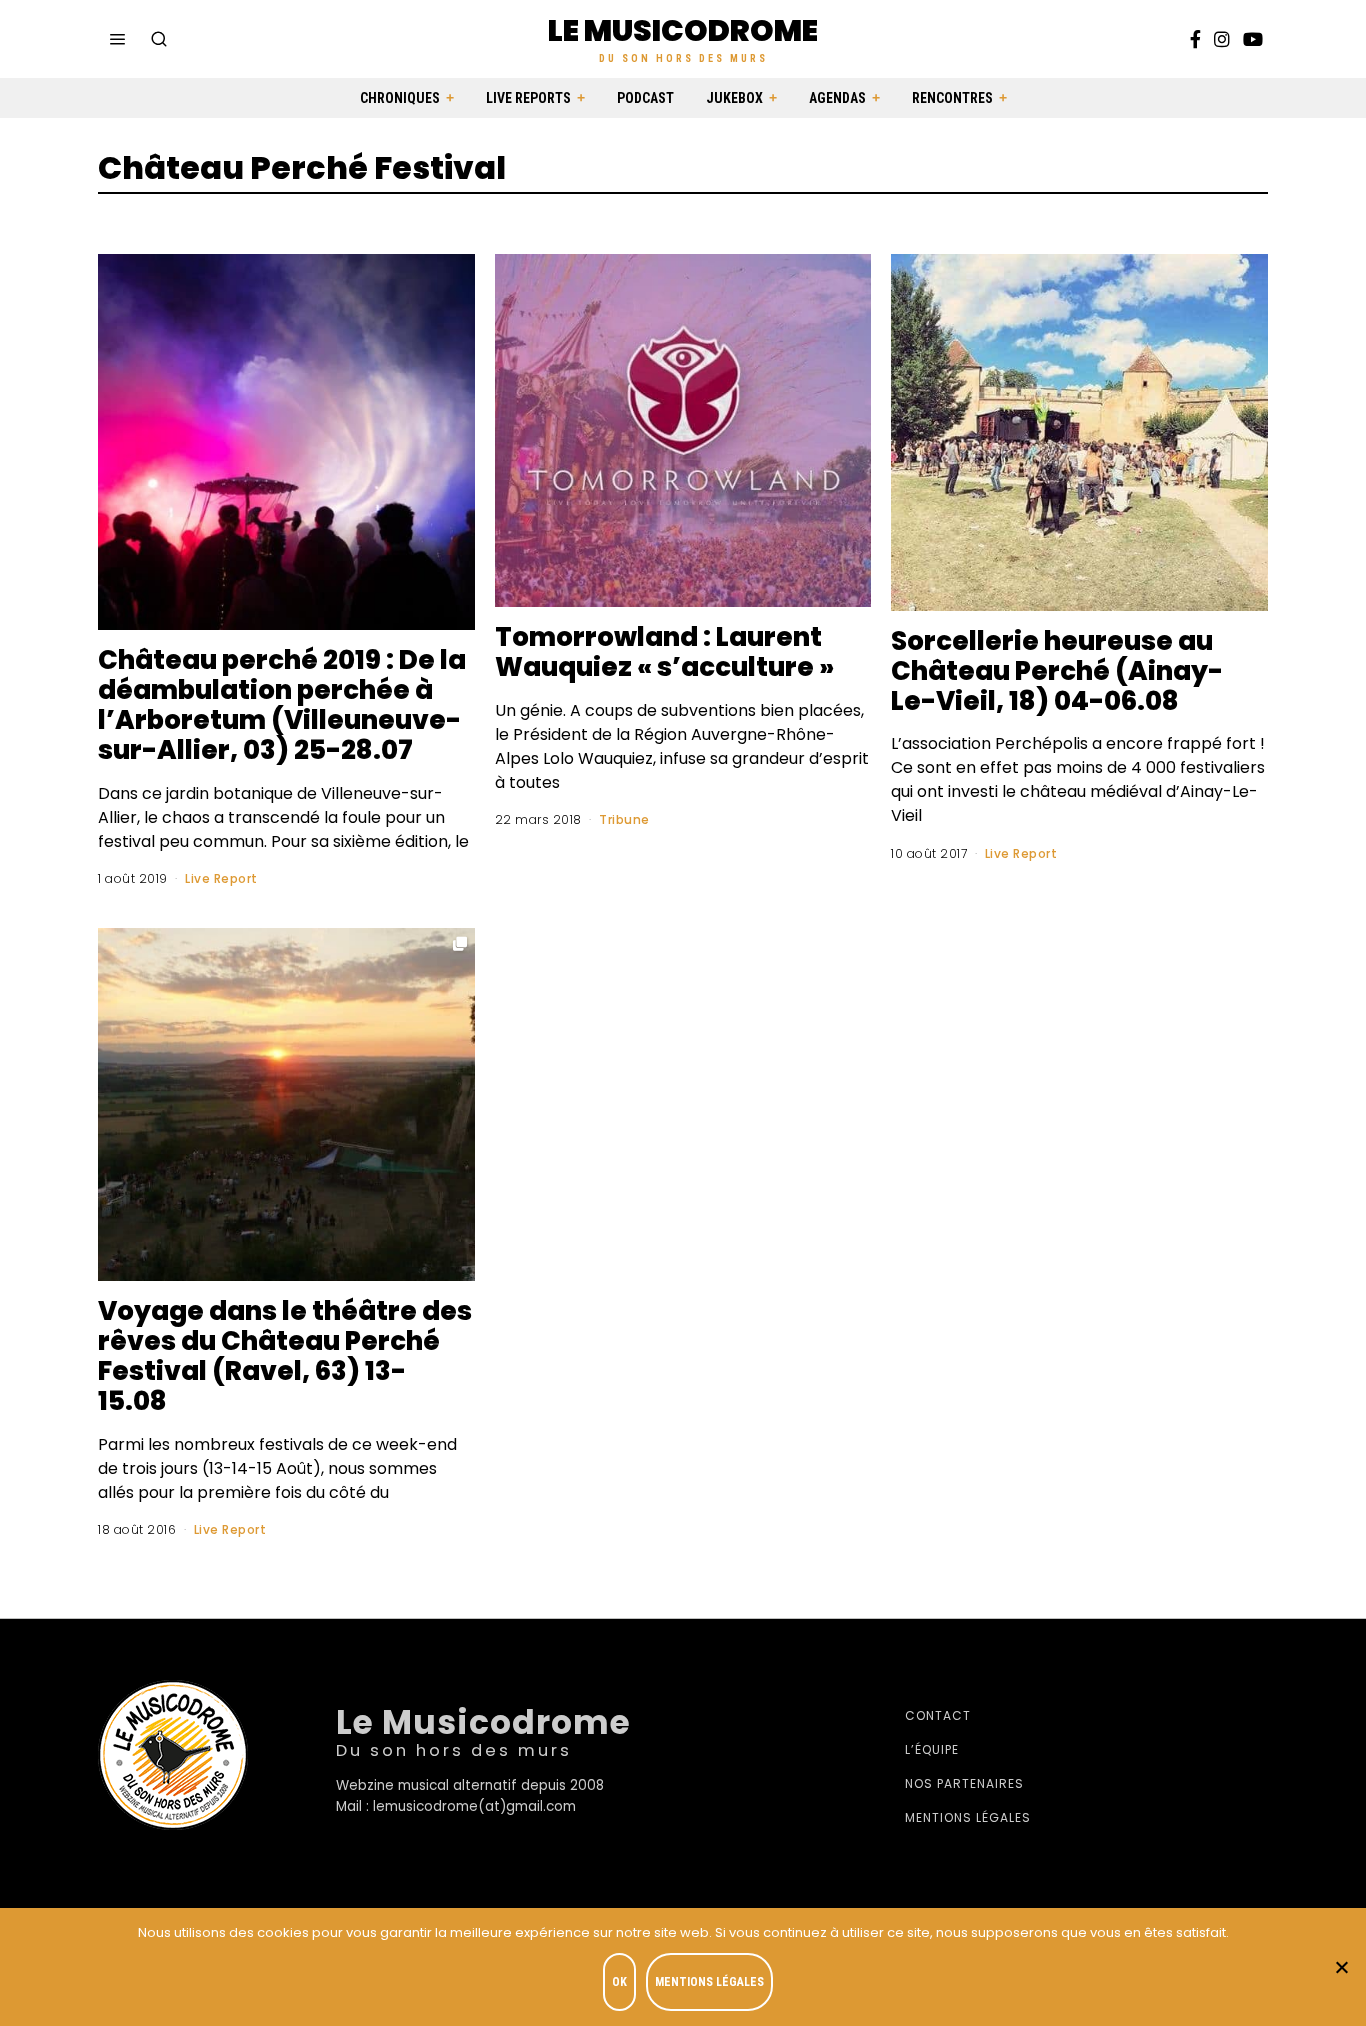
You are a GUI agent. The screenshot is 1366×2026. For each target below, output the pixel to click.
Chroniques (400, 98)
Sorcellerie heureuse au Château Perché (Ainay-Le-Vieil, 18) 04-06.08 (1057, 671)
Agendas (837, 98)
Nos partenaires (964, 1783)
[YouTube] (1253, 39)
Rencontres (952, 98)
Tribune (624, 819)
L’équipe (932, 1749)
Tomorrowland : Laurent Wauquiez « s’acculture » (664, 652)
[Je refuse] (1341, 1967)
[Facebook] (1195, 39)
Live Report (221, 878)
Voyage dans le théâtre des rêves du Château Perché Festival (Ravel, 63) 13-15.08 (285, 1356)
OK (619, 1982)
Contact (938, 1715)
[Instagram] (1222, 39)
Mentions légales (968, 1817)
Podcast (645, 98)
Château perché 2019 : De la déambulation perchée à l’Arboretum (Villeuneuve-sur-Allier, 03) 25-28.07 (282, 705)
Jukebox (734, 98)
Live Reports (528, 98)
